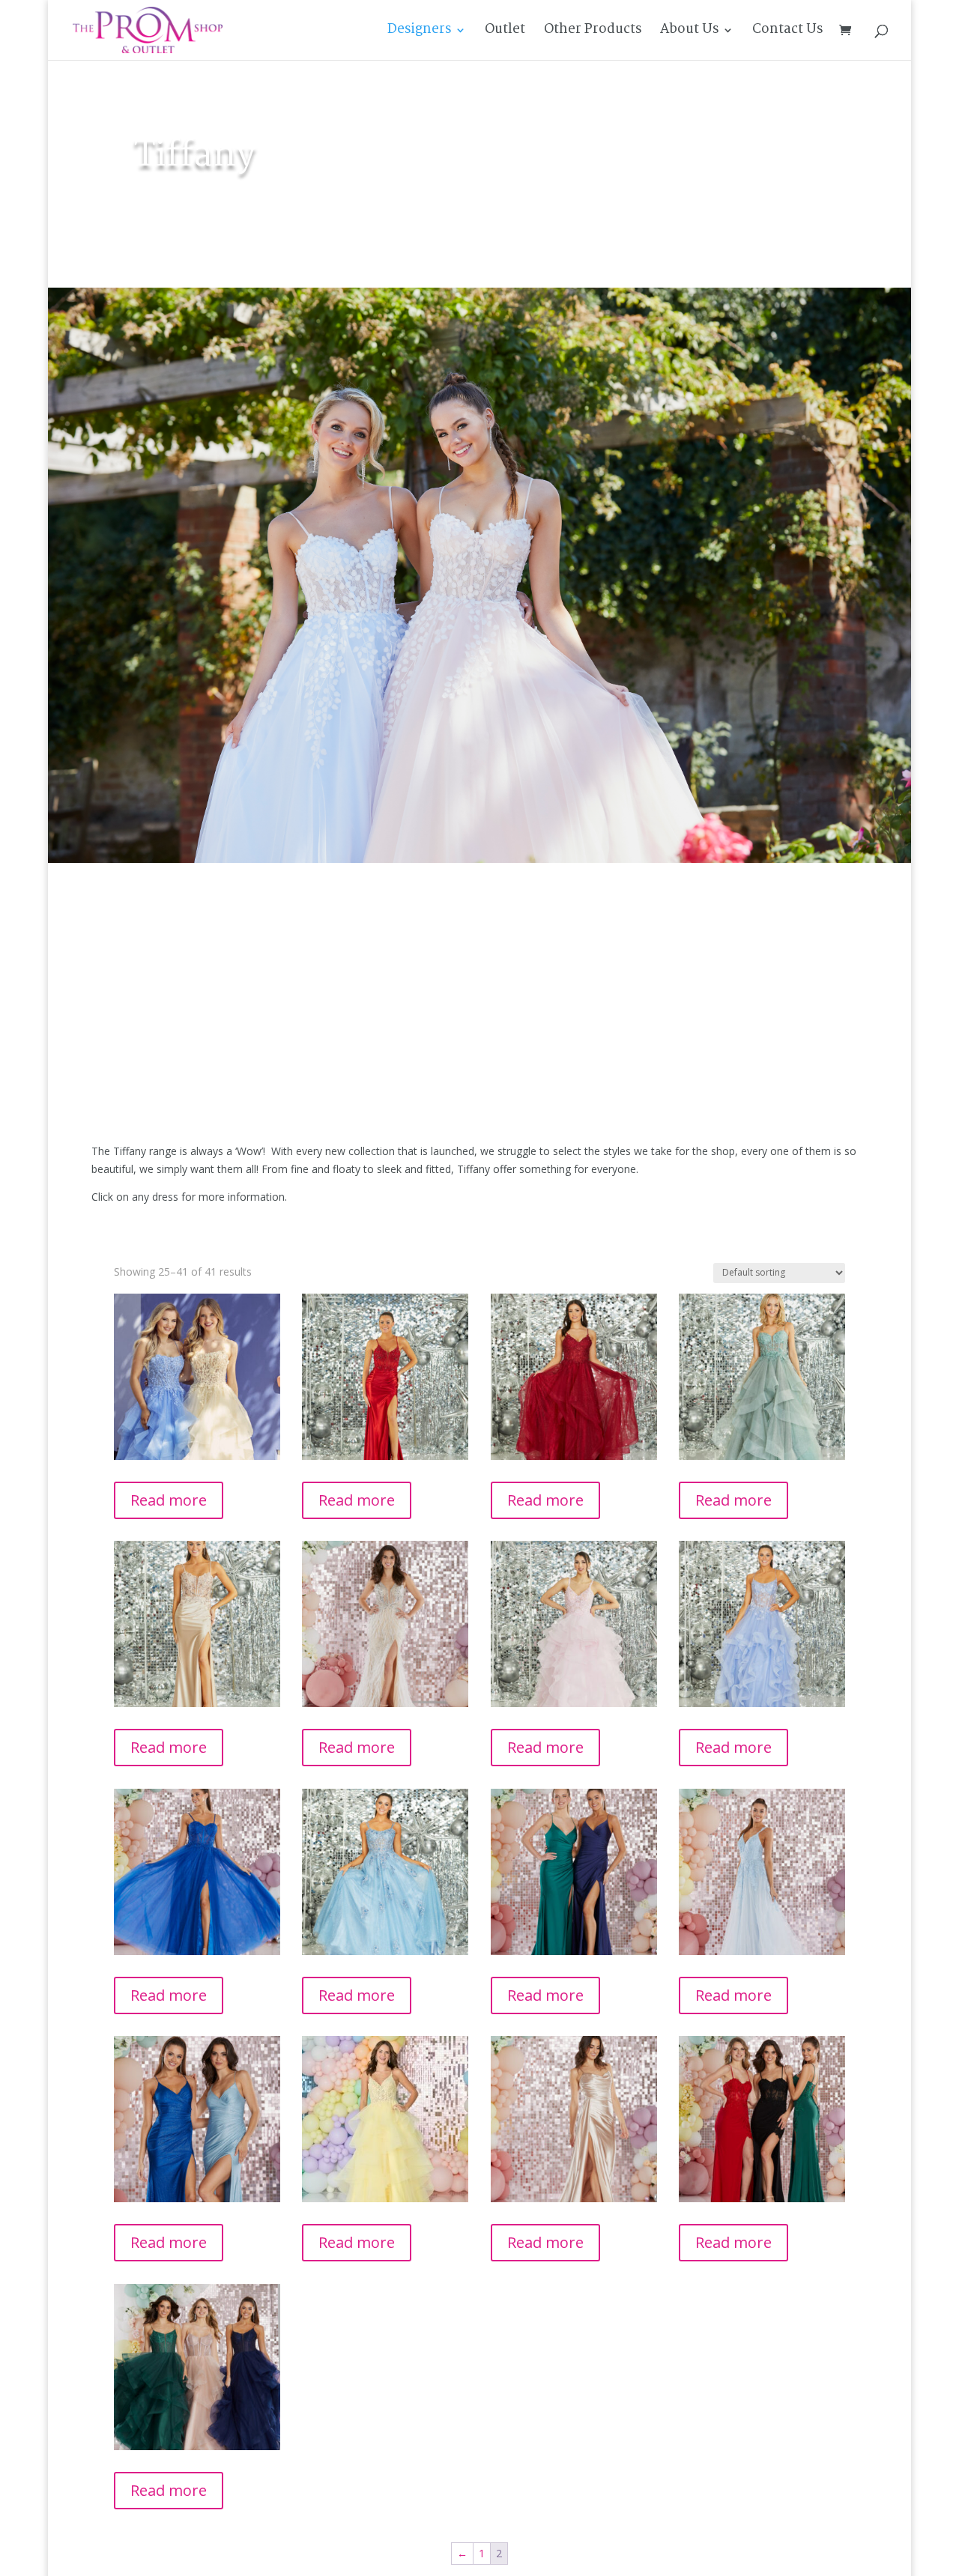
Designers (419, 33)
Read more (169, 1500)
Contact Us (787, 33)
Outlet (505, 33)
